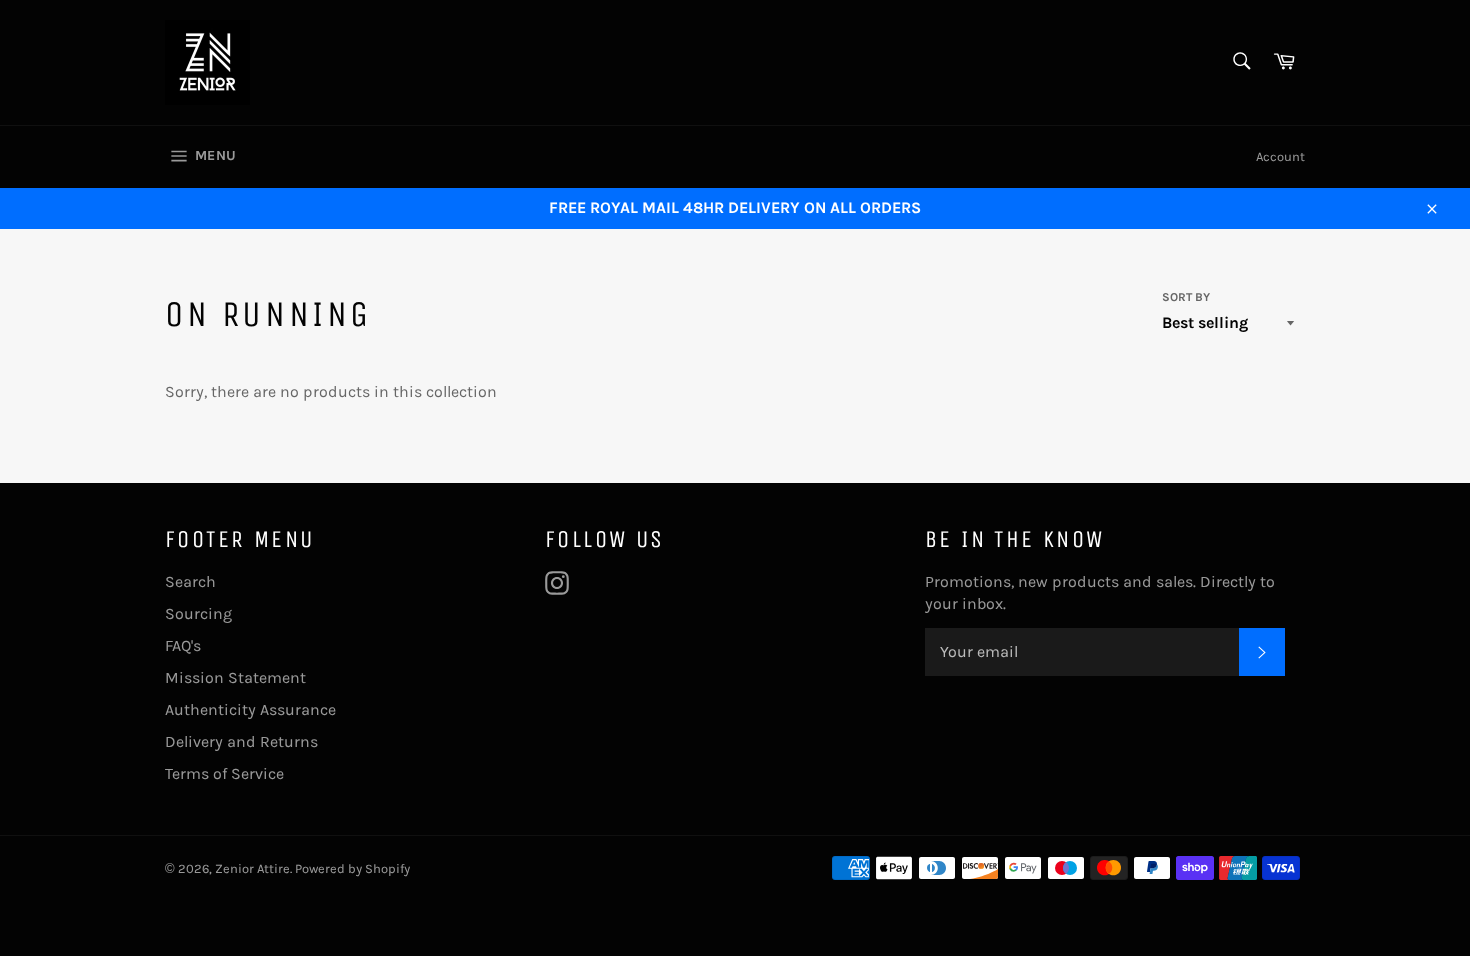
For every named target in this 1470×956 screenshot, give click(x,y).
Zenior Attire (252, 868)
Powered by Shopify (352, 868)
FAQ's (183, 645)
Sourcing (198, 613)
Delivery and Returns (241, 741)
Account (1280, 156)
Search (190, 581)
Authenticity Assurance (250, 709)
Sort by (1186, 297)
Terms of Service (224, 773)
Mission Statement (235, 677)
